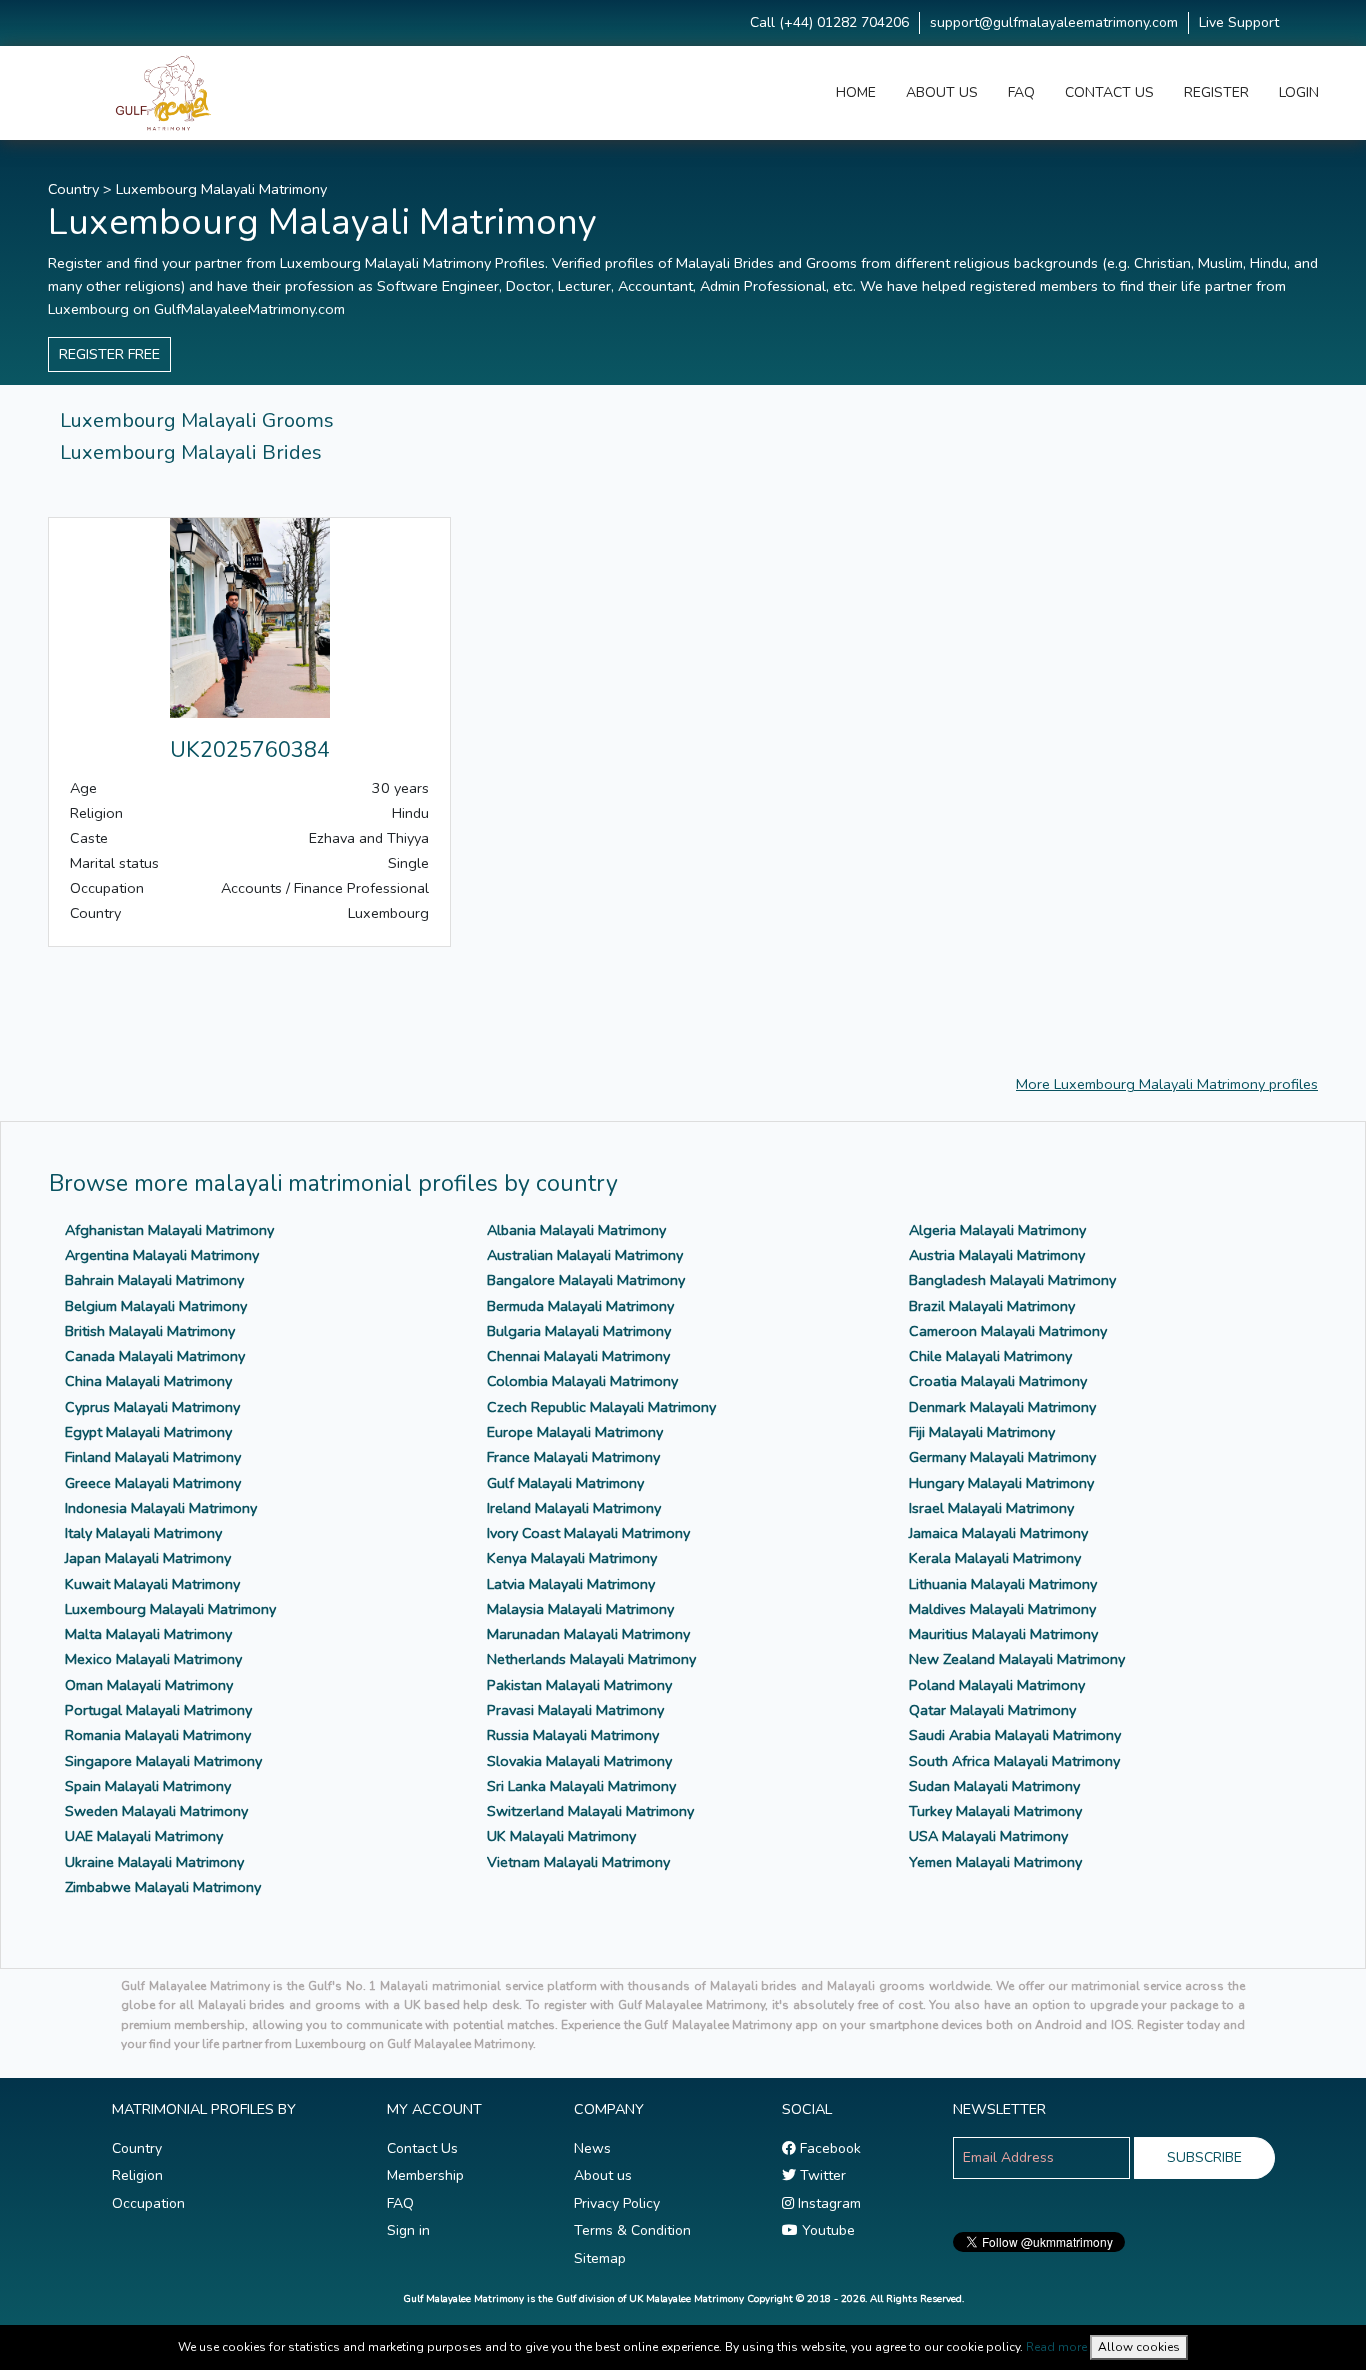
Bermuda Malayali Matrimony (580, 1306)
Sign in (408, 2230)
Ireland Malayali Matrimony (574, 1508)
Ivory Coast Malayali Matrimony (588, 1533)
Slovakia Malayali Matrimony (579, 1761)
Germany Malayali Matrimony (1002, 1457)
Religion (137, 2175)
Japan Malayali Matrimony (148, 1558)
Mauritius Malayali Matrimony (1003, 1634)
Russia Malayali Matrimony (573, 1735)
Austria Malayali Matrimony (997, 1255)
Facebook (828, 2148)
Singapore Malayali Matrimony (163, 1761)
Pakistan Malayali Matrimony (579, 1685)
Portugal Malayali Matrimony (158, 1710)
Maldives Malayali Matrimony (1002, 1609)
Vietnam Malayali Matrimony (578, 1862)
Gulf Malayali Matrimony (565, 1483)
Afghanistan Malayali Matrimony (169, 1230)
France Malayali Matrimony (573, 1457)
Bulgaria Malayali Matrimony (579, 1331)
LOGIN (1299, 92)
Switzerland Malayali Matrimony (590, 1811)
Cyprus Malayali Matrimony (152, 1407)
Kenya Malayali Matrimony (572, 1558)
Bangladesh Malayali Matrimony (1012, 1280)
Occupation (148, 2203)
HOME (856, 92)
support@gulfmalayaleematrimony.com (1054, 22)
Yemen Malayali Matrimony (995, 1862)
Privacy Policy (617, 2203)
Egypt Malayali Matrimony (148, 1432)
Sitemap (600, 2258)
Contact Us (422, 2148)
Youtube (826, 2230)
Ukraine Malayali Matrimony (154, 1862)
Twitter (821, 2175)
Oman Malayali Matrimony (149, 1685)
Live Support (1239, 22)
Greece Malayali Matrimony (153, 1483)
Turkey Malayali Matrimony (995, 1811)
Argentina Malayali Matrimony (162, 1255)
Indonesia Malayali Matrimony (161, 1508)
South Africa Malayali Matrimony (1014, 1761)
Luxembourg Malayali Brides (191, 452)
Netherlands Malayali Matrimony (591, 1659)
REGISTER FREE (109, 354)
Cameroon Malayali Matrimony (1008, 1331)
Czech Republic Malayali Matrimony (601, 1407)
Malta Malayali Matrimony (148, 1634)
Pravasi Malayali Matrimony (575, 1710)
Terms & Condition (632, 2230)
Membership (425, 2175)
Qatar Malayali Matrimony (992, 1710)
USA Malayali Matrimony (988, 1836)
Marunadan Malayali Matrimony (588, 1634)
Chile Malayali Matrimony (990, 1356)
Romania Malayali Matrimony (158, 1735)
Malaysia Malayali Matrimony (580, 1609)
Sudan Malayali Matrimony (994, 1786)
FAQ (1021, 92)
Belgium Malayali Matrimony (156, 1306)
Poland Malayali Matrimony (997, 1685)
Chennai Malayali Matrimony (578, 1356)
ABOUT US (942, 92)
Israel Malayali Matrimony (991, 1508)
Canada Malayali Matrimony (155, 1356)
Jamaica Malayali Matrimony (998, 1533)
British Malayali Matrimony (150, 1331)
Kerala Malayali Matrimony (995, 1558)
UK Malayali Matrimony (561, 1836)
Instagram (827, 2203)
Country (73, 189)
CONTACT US (1109, 92)
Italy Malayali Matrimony (143, 1533)
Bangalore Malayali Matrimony (586, 1280)
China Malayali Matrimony (148, 1381)
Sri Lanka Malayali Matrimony (581, 1786)
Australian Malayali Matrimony (585, 1255)
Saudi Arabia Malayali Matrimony (1015, 1735)
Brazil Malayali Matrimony (992, 1306)
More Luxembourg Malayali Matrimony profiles (1167, 1084)
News (592, 2148)
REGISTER (1216, 92)
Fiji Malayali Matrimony (982, 1432)
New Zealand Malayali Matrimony (1017, 1659)
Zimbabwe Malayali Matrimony (163, 1887)
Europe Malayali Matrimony (575, 1432)
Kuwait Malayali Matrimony (152, 1584)
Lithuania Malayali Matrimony (1003, 1584)
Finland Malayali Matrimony (153, 1457)
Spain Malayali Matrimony (148, 1786)
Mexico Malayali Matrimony (153, 1659)
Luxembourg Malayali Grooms (197, 420)
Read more (1056, 2347)
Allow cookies (1139, 2347)
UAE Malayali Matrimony (144, 1836)
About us (603, 2175)
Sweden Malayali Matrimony (156, 1811)
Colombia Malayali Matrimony (582, 1381)
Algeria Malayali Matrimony (997, 1230)
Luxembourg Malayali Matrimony (221, 189)
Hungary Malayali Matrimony (1001, 1483)
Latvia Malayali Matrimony (571, 1584)
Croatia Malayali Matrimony (998, 1381)
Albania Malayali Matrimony (576, 1230)
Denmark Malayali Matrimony (1002, 1407)
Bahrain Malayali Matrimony (154, 1280)
